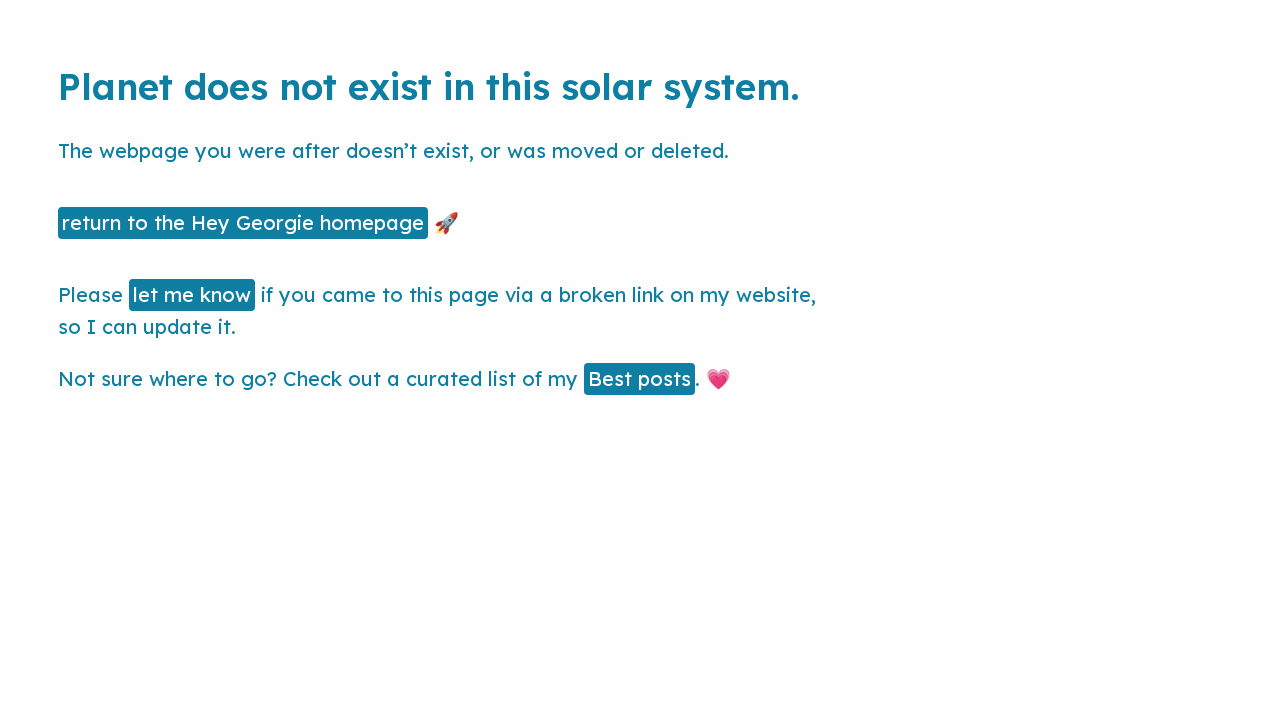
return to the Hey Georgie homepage (243, 222)
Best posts (639, 378)
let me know (192, 294)
